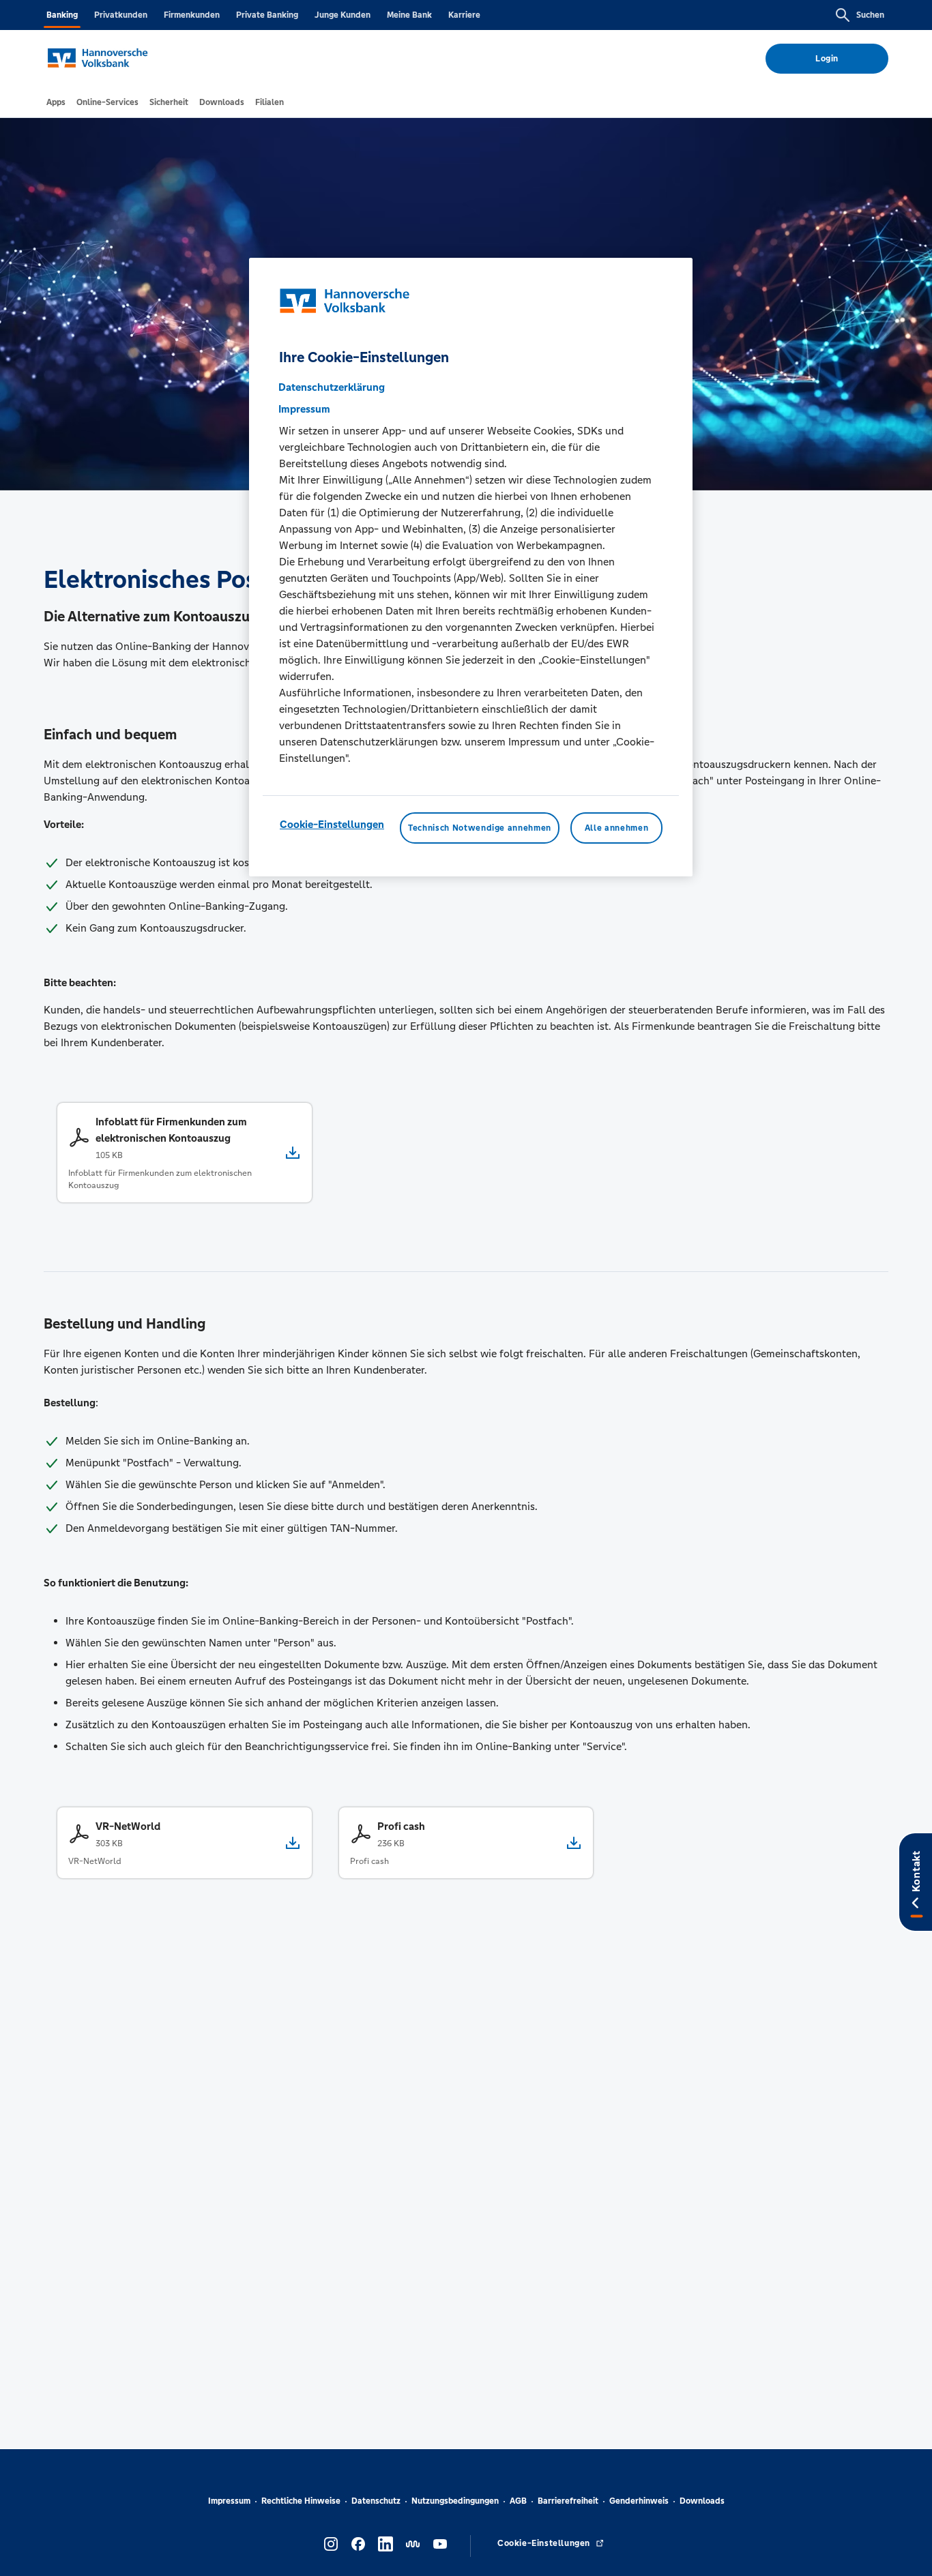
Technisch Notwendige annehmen (480, 828)
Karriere (464, 15)
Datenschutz (376, 2501)
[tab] (56, 102)
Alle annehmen (616, 828)
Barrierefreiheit (568, 2501)
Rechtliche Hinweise (301, 2501)
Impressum (229, 2501)
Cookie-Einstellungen (332, 824)
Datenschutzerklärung (332, 387)
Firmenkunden (192, 15)
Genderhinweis (639, 2501)
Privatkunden (121, 15)
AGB (518, 2501)
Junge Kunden (343, 15)
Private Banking (267, 15)
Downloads (702, 2501)
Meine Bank (409, 15)
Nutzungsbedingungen (455, 2501)
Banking (62, 15)
